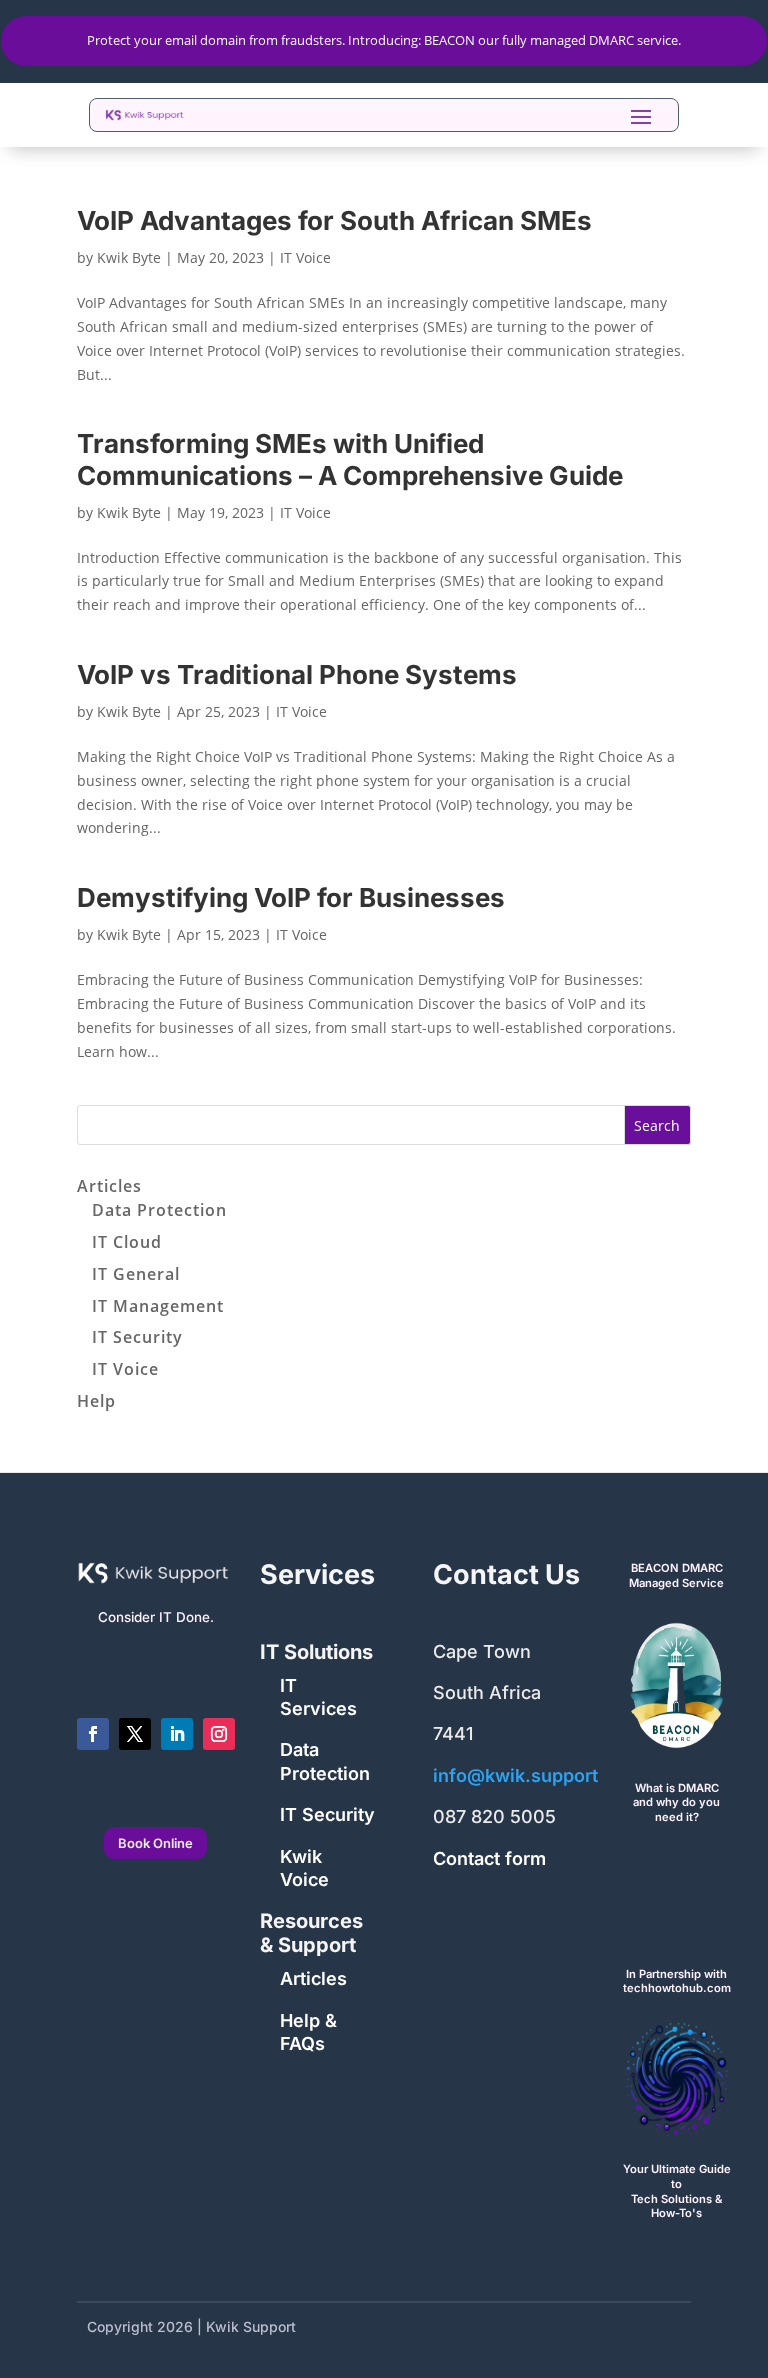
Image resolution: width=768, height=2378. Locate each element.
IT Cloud (127, 1242)
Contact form (489, 1858)
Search (657, 1125)
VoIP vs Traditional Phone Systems (297, 674)
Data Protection (159, 1210)
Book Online (155, 1843)
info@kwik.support (515, 1775)
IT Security (137, 1337)
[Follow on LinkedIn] (177, 1734)
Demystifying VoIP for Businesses (291, 897)
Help (96, 1401)
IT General (136, 1274)
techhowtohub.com (677, 1988)
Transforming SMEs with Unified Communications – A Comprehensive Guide (350, 459)
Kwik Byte (129, 257)
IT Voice (305, 257)
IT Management (158, 1306)
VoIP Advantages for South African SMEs (334, 220)
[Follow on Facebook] (93, 1734)
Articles (109, 1186)
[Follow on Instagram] (219, 1734)
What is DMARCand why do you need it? (676, 1802)
